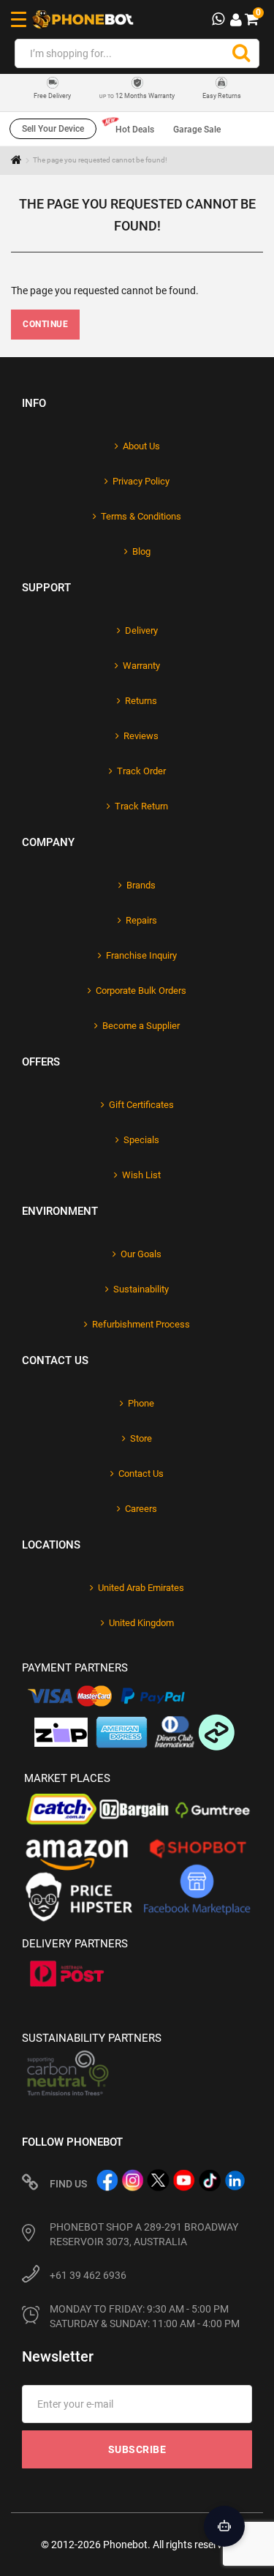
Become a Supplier (141, 1026)
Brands (141, 885)
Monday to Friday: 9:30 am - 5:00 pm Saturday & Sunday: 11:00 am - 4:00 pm (145, 2316)
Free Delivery (52, 96)
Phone (141, 1403)
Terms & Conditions (141, 516)
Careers (141, 1509)
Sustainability (141, 1289)
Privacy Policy (141, 481)
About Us (141, 446)
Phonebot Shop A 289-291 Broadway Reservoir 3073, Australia (144, 2234)
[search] (241, 53)
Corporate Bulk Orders (141, 991)
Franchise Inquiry (141, 955)
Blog (141, 551)
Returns (141, 701)
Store (141, 1438)
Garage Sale (197, 130)
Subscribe (137, 2449)
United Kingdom (141, 1623)
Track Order (141, 771)
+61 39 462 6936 (88, 2275)
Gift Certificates (141, 1105)
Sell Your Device (53, 129)
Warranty (141, 666)
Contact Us (141, 1474)
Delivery (141, 630)
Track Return (141, 806)
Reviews (141, 736)
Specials (141, 1140)
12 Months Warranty (137, 96)
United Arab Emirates (141, 1588)
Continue (45, 324)
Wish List (141, 1175)
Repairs (141, 920)
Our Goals (141, 1254)
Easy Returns (222, 96)
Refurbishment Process (141, 1324)
